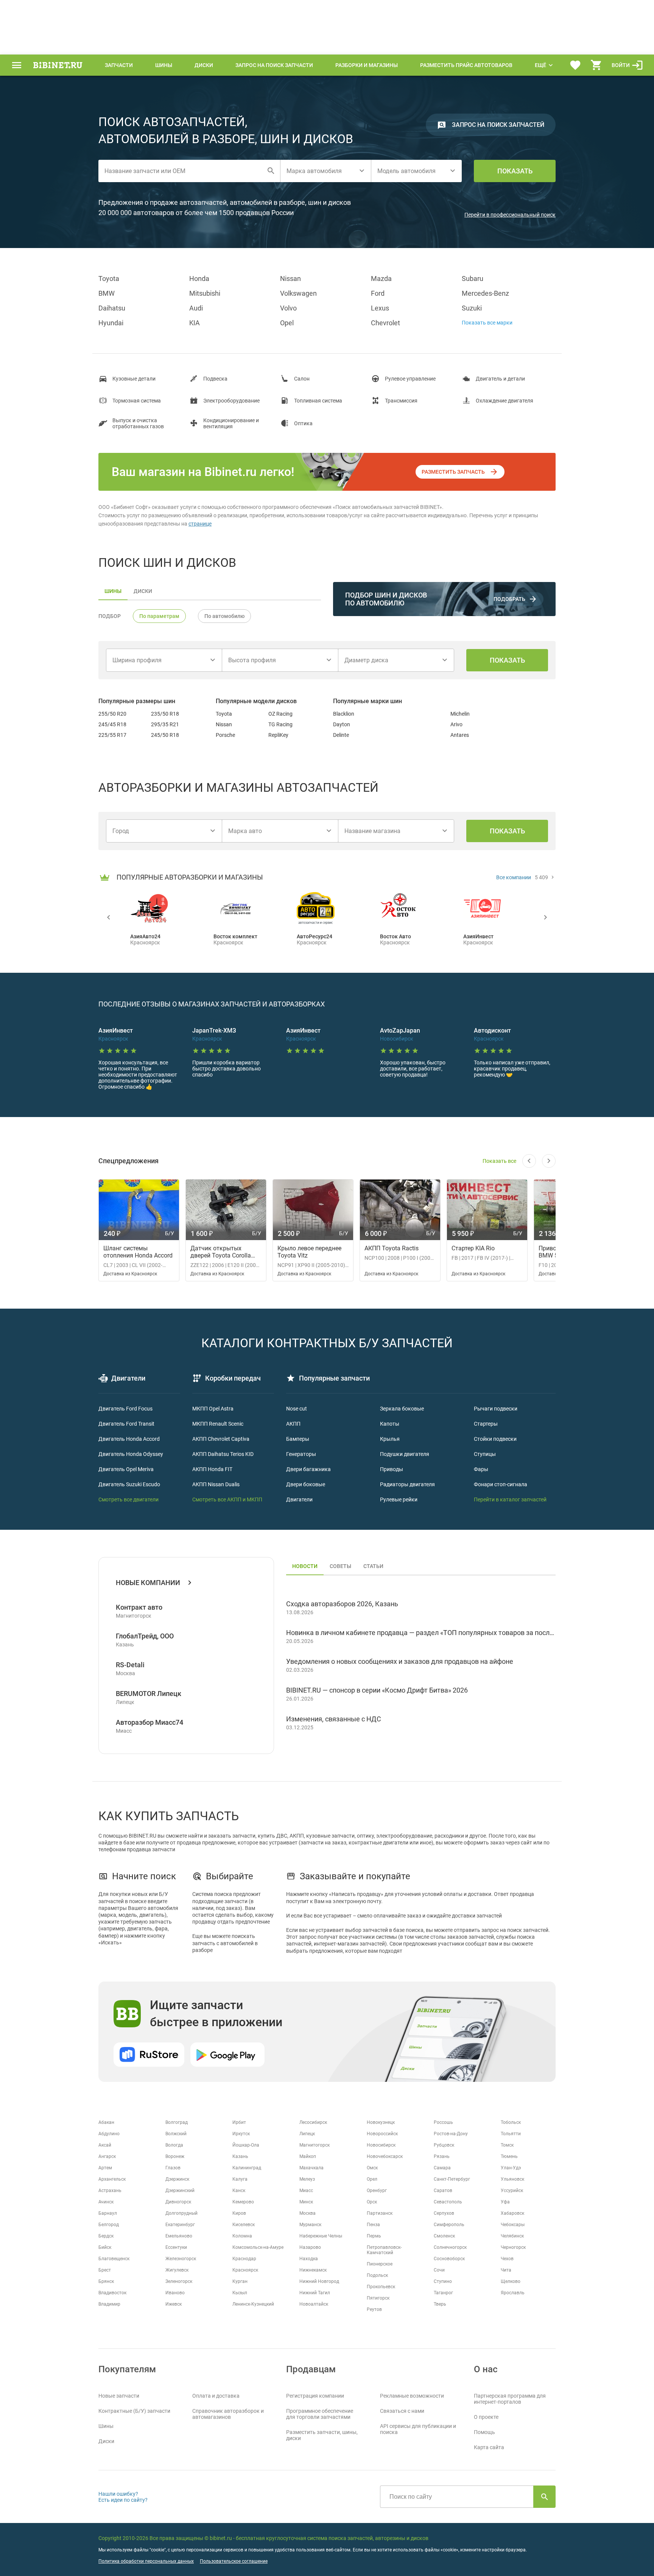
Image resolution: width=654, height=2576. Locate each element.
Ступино (443, 2281)
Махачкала (311, 2168)
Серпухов (444, 2213)
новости (305, 1566)
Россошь (443, 2122)
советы (340, 1566)
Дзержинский (180, 2191)
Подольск (377, 2275)
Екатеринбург (180, 2225)
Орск (372, 2202)
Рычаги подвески (496, 1409)
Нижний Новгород (319, 2281)
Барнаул (108, 2213)
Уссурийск (512, 2191)
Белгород (109, 2225)
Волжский (176, 2134)
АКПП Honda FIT (212, 1469)
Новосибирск (381, 2145)
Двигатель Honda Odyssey (131, 1454)
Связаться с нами (402, 2411)
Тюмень (509, 2156)
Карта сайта (489, 2447)
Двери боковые (306, 1484)
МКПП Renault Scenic (218, 1424)
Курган (240, 2281)
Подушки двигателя (405, 1454)
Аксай (105, 2145)
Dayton (342, 724)
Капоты (390, 1424)
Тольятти (511, 2134)
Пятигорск (378, 2298)
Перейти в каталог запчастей (510, 1499)
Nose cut (297, 1409)
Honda (199, 279)
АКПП (293, 1424)
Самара (442, 2168)
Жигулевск (177, 2270)
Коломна (242, 2236)
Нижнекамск (313, 2270)
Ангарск (107, 2156)
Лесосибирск (313, 2122)
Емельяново (179, 2236)
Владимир (109, 2304)
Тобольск (511, 2122)
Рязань (442, 2156)
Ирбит (239, 2122)
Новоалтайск (314, 2304)
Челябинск (512, 2236)
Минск (306, 2202)
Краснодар (244, 2259)
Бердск (106, 2236)
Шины (164, 65)
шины (113, 591)
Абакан (106, 2122)
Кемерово (243, 2202)
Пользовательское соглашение (234, 2561)
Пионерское (380, 2264)
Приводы (392, 1469)
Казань (240, 2156)
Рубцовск (444, 2145)
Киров (239, 2213)
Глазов (173, 2168)
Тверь (440, 2304)
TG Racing (280, 724)
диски (143, 591)
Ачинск (106, 2202)
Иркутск (241, 2134)
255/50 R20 (112, 714)
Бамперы (298, 1439)
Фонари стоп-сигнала (501, 1484)
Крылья (390, 1439)
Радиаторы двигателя (407, 1484)
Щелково (511, 2281)
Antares (460, 735)
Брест (105, 2270)
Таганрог (443, 2293)
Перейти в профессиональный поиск (510, 215)
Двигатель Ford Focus (125, 1409)
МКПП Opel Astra (213, 1409)
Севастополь (448, 2202)
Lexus (380, 308)
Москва (308, 2213)
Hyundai (111, 323)
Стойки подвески (495, 1439)
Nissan (290, 279)
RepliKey (278, 735)
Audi (196, 308)
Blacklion (344, 714)
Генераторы (301, 1454)
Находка (309, 2259)
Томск (507, 2145)
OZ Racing (280, 714)
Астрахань (110, 2191)
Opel (287, 323)
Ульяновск (512, 2179)
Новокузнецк (381, 2122)
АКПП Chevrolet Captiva (221, 1439)
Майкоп (308, 2156)
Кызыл (240, 2293)
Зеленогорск (179, 2281)
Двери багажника (308, 1469)
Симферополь (449, 2225)
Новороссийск (382, 2134)
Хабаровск (512, 2213)
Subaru (473, 279)
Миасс (306, 2191)
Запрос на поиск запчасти (274, 65)
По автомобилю (224, 616)
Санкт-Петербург (452, 2179)
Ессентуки (176, 2247)
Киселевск (244, 2225)
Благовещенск (114, 2259)
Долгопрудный (181, 2213)
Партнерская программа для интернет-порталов (510, 2399)
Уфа (505, 2202)
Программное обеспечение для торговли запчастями (320, 2414)
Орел (372, 2179)
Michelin (460, 714)
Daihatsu (112, 308)
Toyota (109, 279)
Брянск (106, 2281)
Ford (378, 293)
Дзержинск (177, 2179)
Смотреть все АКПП (217, 1499)
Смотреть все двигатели (128, 1499)
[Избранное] (575, 65)
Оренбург (377, 2191)
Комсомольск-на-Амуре (258, 2247)
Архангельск (112, 2179)
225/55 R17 (112, 735)
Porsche (225, 735)
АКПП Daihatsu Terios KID (223, 1454)
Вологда (174, 2145)
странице (200, 524)
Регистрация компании (315, 2396)
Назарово (310, 2247)
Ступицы (485, 1454)
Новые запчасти (119, 2396)
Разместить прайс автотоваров (466, 65)
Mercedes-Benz (485, 293)
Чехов (507, 2259)
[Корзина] (596, 65)
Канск (239, 2191)
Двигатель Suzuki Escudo (129, 1484)
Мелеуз (307, 2179)
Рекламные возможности (412, 2396)
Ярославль (513, 2293)
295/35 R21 (165, 724)
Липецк (307, 2134)
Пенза (373, 2225)
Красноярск (245, 2270)
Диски (204, 65)
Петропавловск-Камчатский (384, 2250)
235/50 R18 (165, 714)
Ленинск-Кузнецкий (253, 2304)
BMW (107, 293)
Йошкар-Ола (246, 2145)
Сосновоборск (449, 2259)
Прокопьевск (381, 2287)
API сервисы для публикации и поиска (418, 2429)
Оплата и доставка (216, 2396)
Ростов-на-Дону (451, 2134)
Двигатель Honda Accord (129, 1439)
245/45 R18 (112, 724)
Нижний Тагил (315, 2293)
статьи (373, 1566)
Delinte (341, 735)
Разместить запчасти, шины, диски (322, 2435)
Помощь (484, 2432)
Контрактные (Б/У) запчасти (134, 2411)
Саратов (443, 2191)
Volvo (288, 308)
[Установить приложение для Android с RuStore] (149, 2055)
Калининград (247, 2168)
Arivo (456, 724)
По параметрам (159, 616)
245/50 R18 (165, 735)
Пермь (374, 2236)
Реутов (374, 2309)
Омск (372, 2168)
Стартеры (486, 1424)
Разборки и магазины (367, 65)
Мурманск (310, 2225)
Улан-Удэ (511, 2168)
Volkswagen (298, 293)
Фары (481, 1469)
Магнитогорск (315, 2145)
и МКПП (252, 1499)
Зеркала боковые (402, 1409)
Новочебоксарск (385, 2156)
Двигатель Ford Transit (126, 1424)
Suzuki (472, 308)
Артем (105, 2168)
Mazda (381, 279)
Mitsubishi (205, 293)
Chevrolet (385, 323)
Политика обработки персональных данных (146, 2561)
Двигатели (299, 1499)
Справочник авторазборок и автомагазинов (228, 2414)
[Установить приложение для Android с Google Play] (227, 2055)
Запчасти (119, 65)
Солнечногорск (450, 2247)
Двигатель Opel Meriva (126, 1469)
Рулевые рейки (399, 1499)
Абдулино (109, 2134)
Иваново (175, 2293)
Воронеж (175, 2156)
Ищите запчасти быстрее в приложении (216, 2014)
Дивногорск (178, 2202)
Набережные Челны (321, 2236)
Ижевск (174, 2304)
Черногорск (513, 2247)
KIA (195, 323)
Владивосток (112, 2293)
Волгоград (177, 2122)
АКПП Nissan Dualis (216, 1484)
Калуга (240, 2179)
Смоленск (444, 2236)
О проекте (486, 2417)
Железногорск (181, 2259)
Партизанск (380, 2213)
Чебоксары (513, 2225)
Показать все (499, 1161)
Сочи (439, 2270)
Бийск (105, 2247)
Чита (506, 2270)
